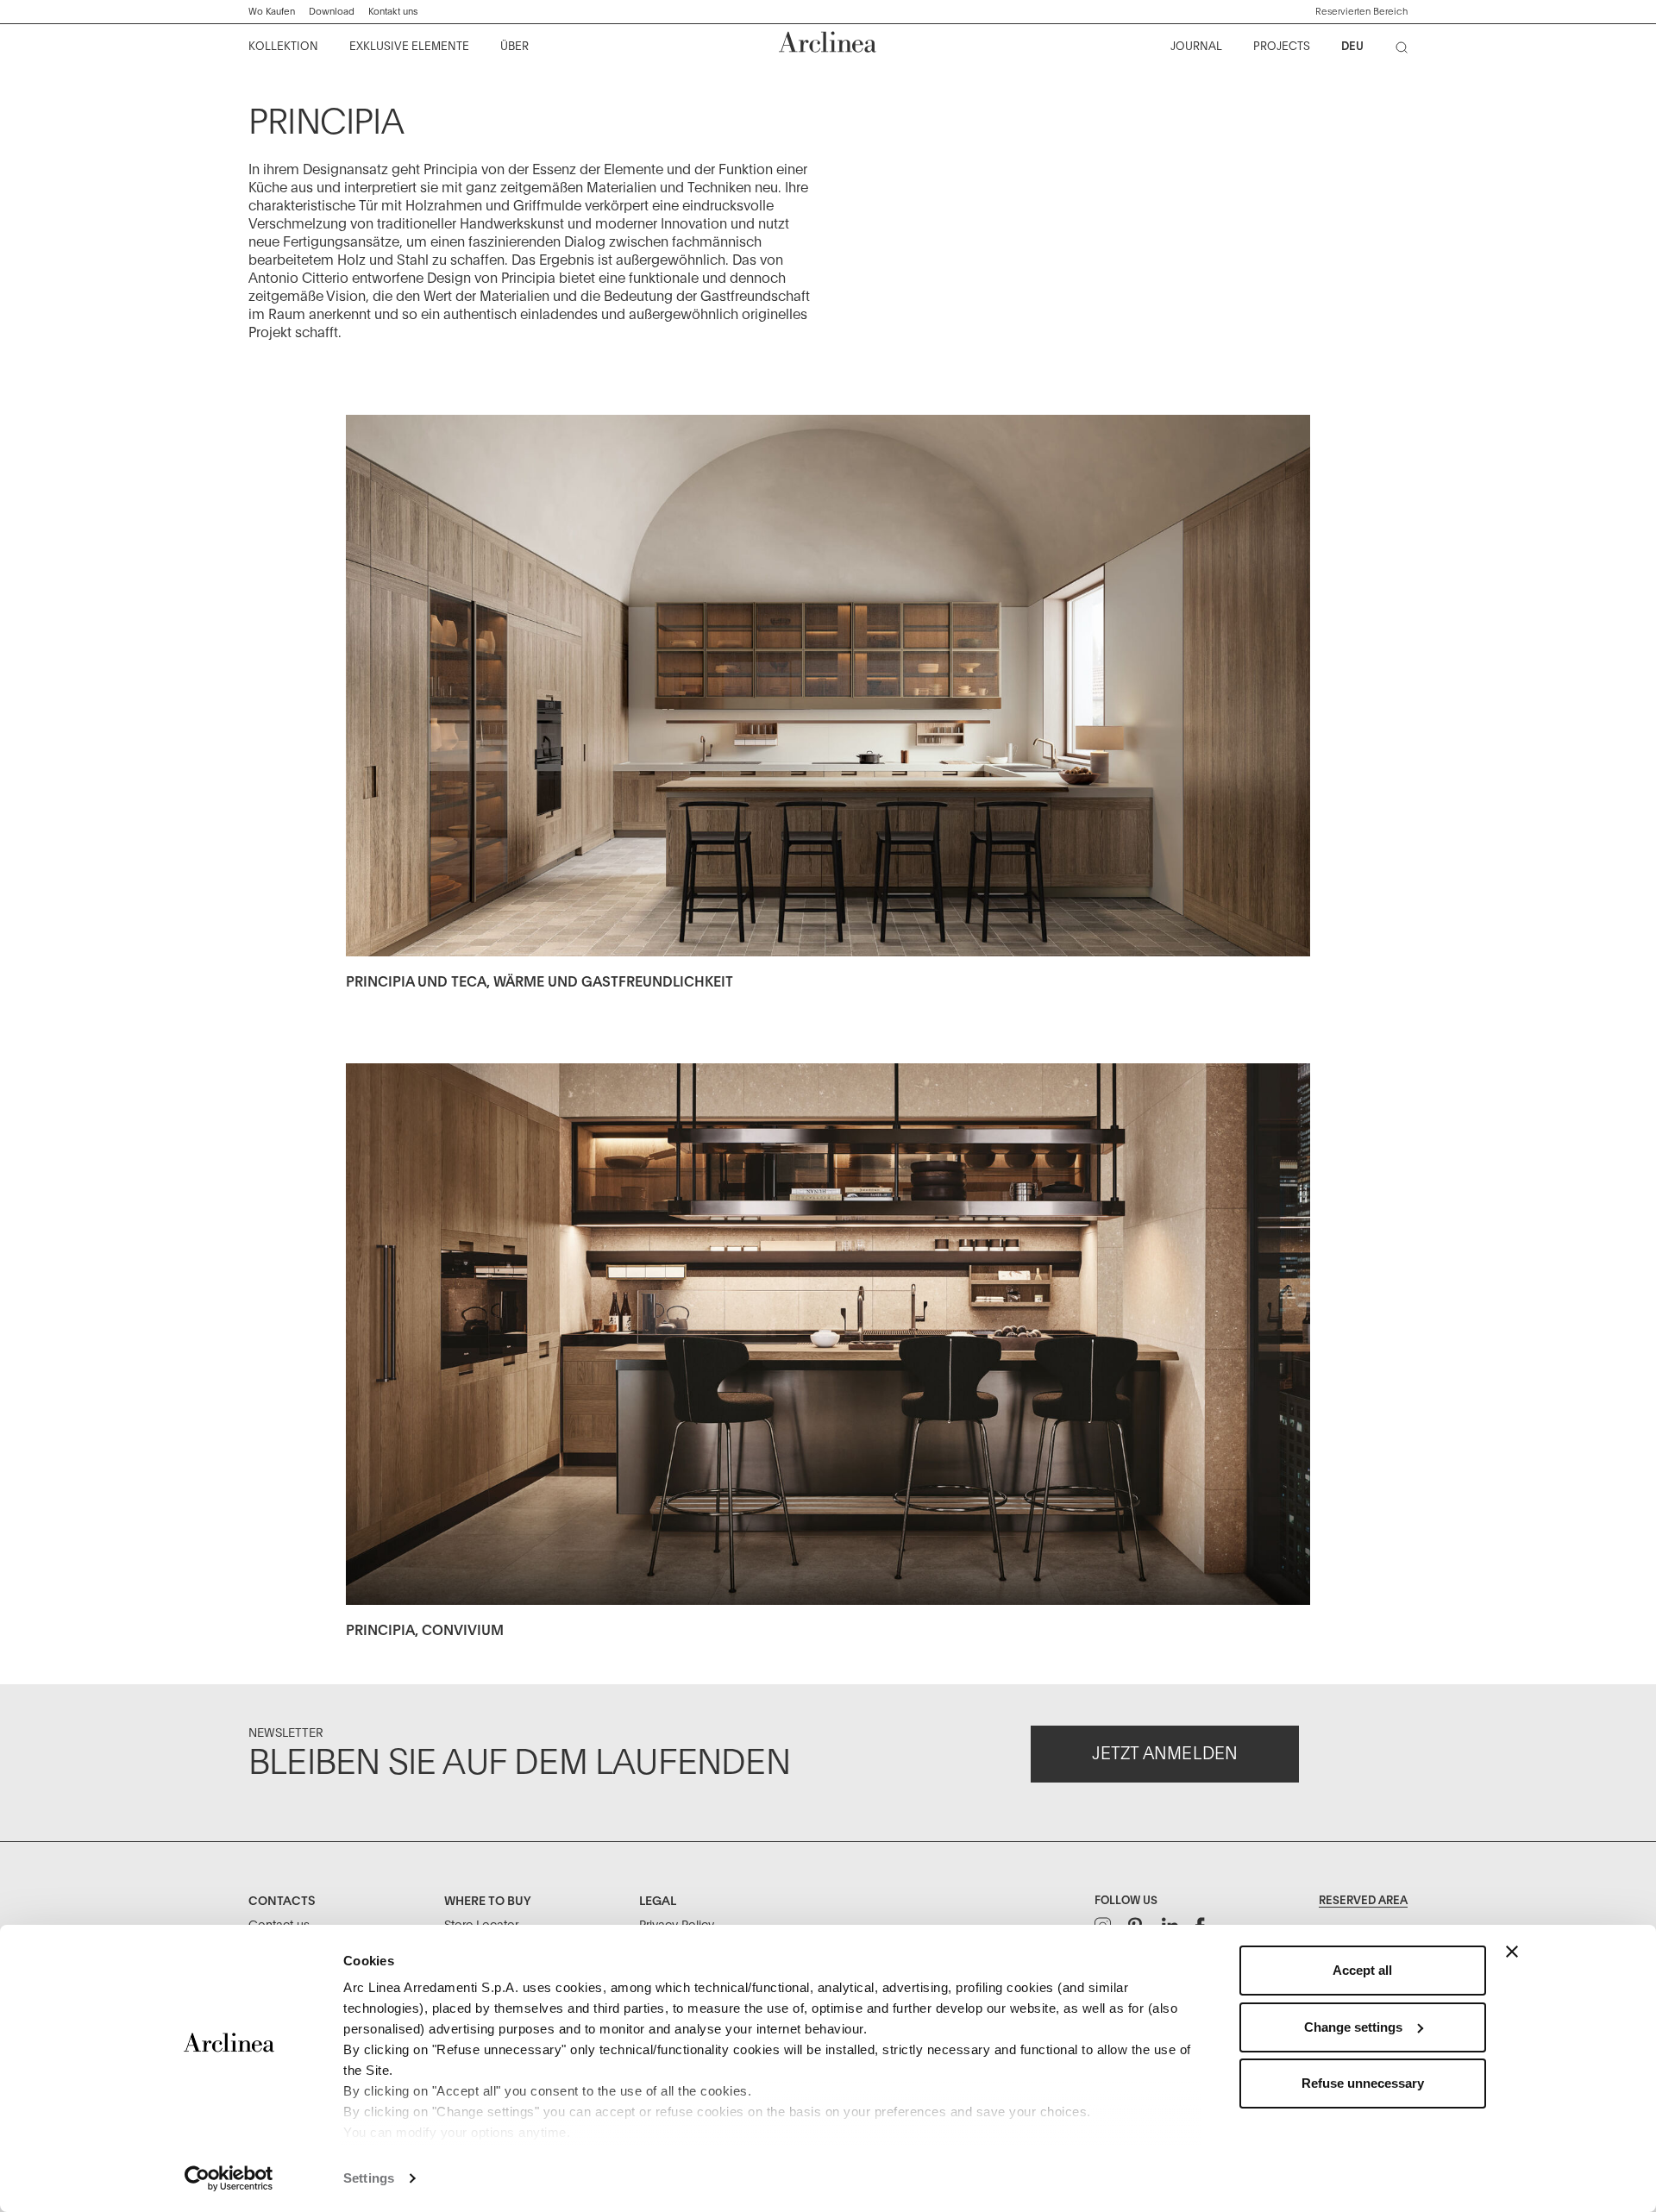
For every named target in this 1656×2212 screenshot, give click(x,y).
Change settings (1353, 2027)
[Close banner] (1512, 1952)
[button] (1361, 12)
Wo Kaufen (272, 12)
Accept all (1362, 1970)
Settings (369, 2178)
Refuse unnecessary (1363, 2083)
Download (332, 12)
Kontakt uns (393, 12)
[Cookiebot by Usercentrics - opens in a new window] (229, 2178)
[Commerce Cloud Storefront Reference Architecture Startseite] (828, 42)
